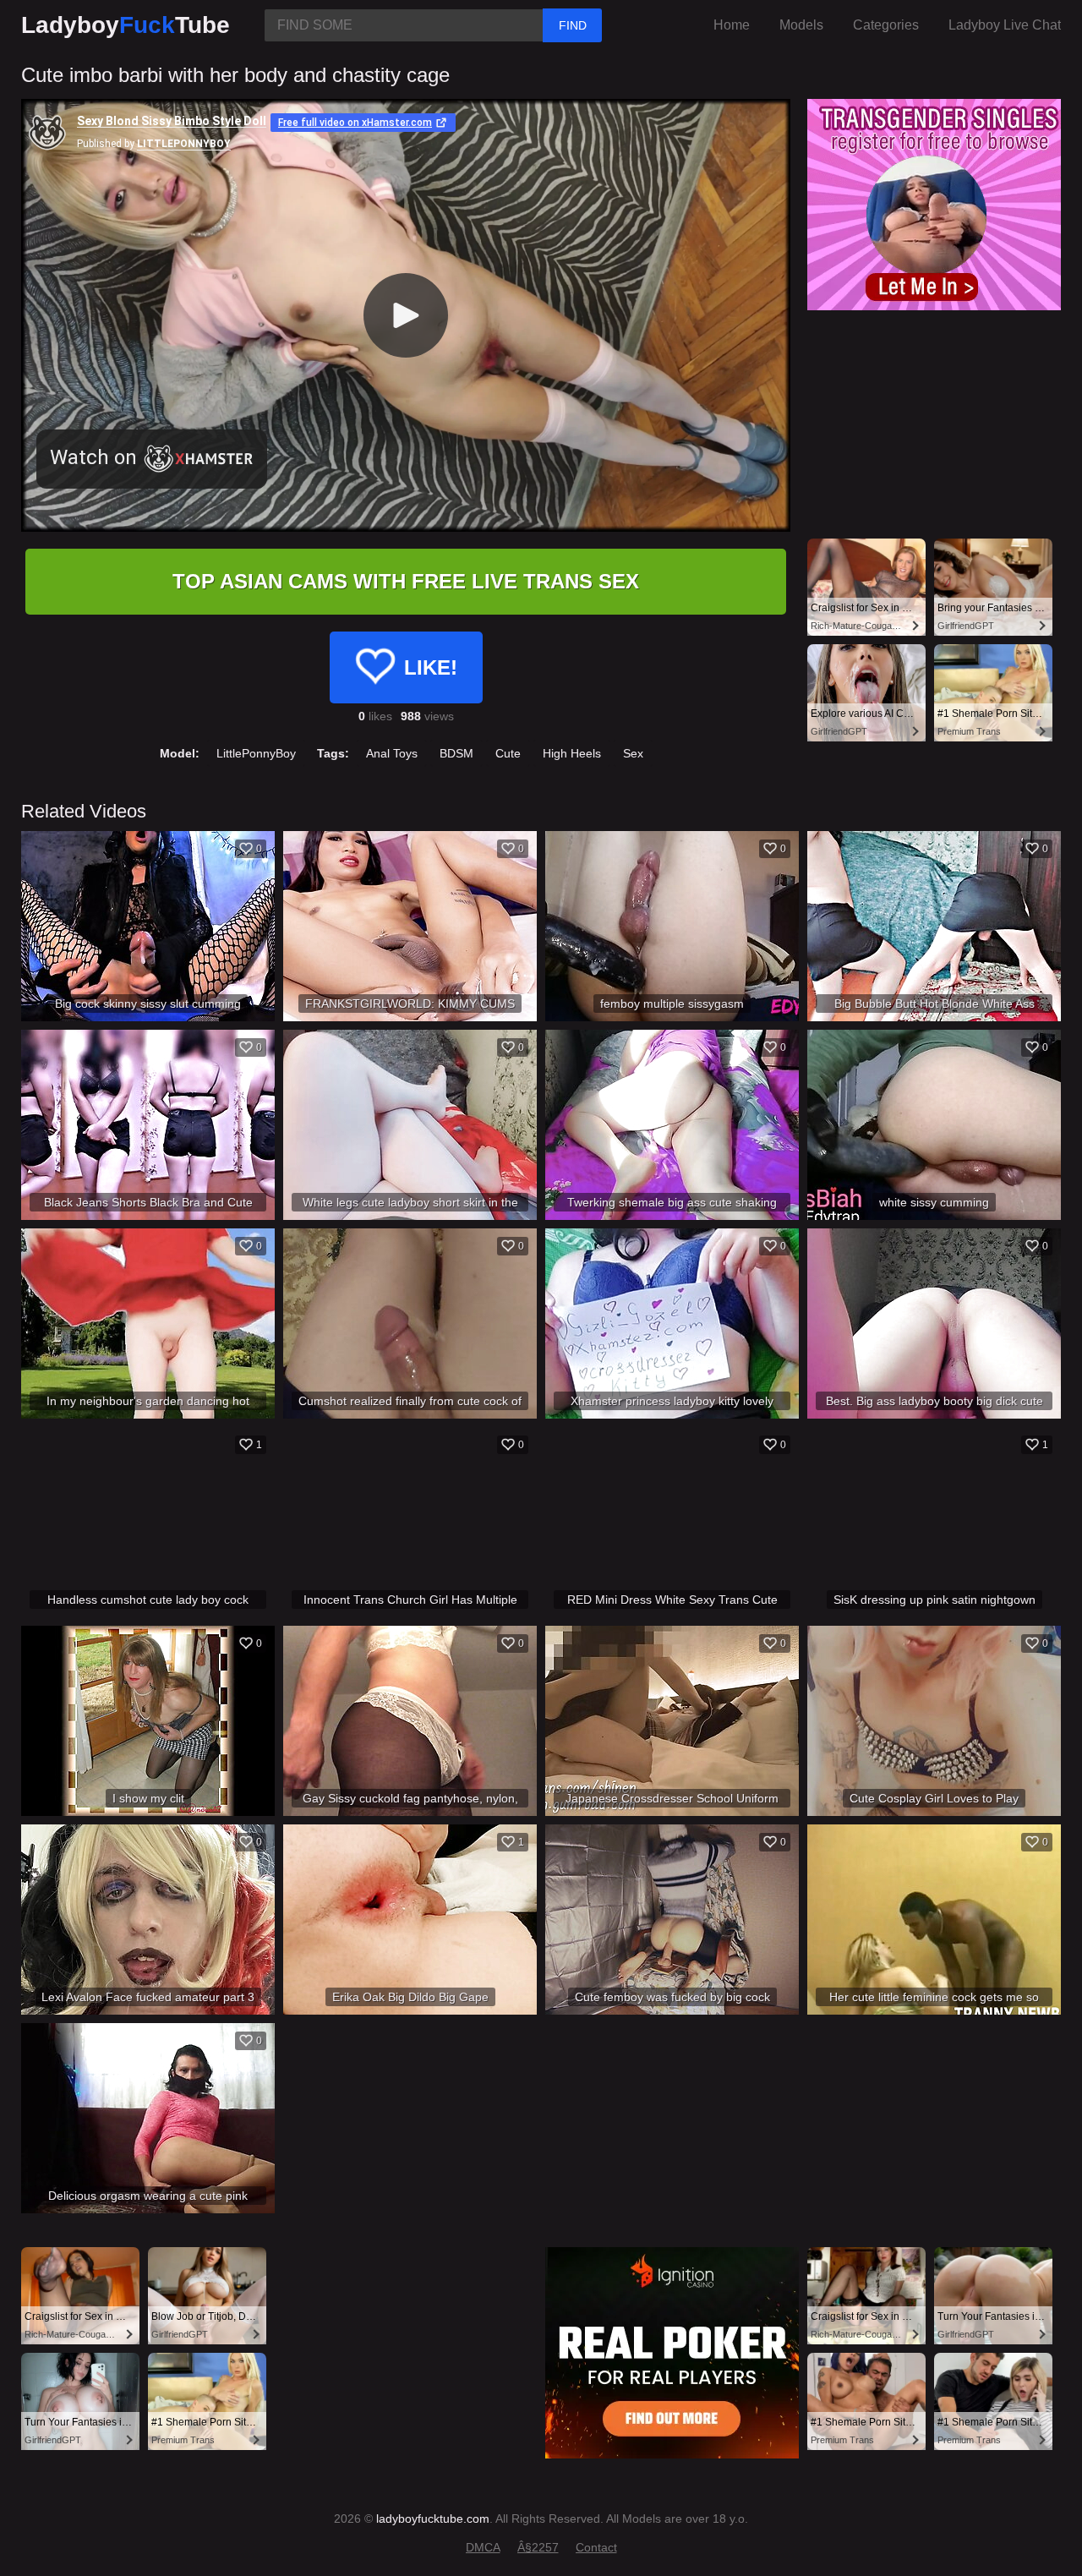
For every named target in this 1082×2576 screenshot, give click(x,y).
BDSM (456, 753)
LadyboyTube (126, 25)
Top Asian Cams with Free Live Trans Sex (406, 581)
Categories (886, 25)
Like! (431, 667)
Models (801, 25)
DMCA (483, 2547)
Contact (596, 2547)
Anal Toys (392, 753)
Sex (633, 753)
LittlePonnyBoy (256, 753)
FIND (573, 25)
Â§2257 (538, 2547)
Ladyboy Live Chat (1005, 25)
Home (732, 25)
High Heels (572, 753)
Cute (508, 753)
